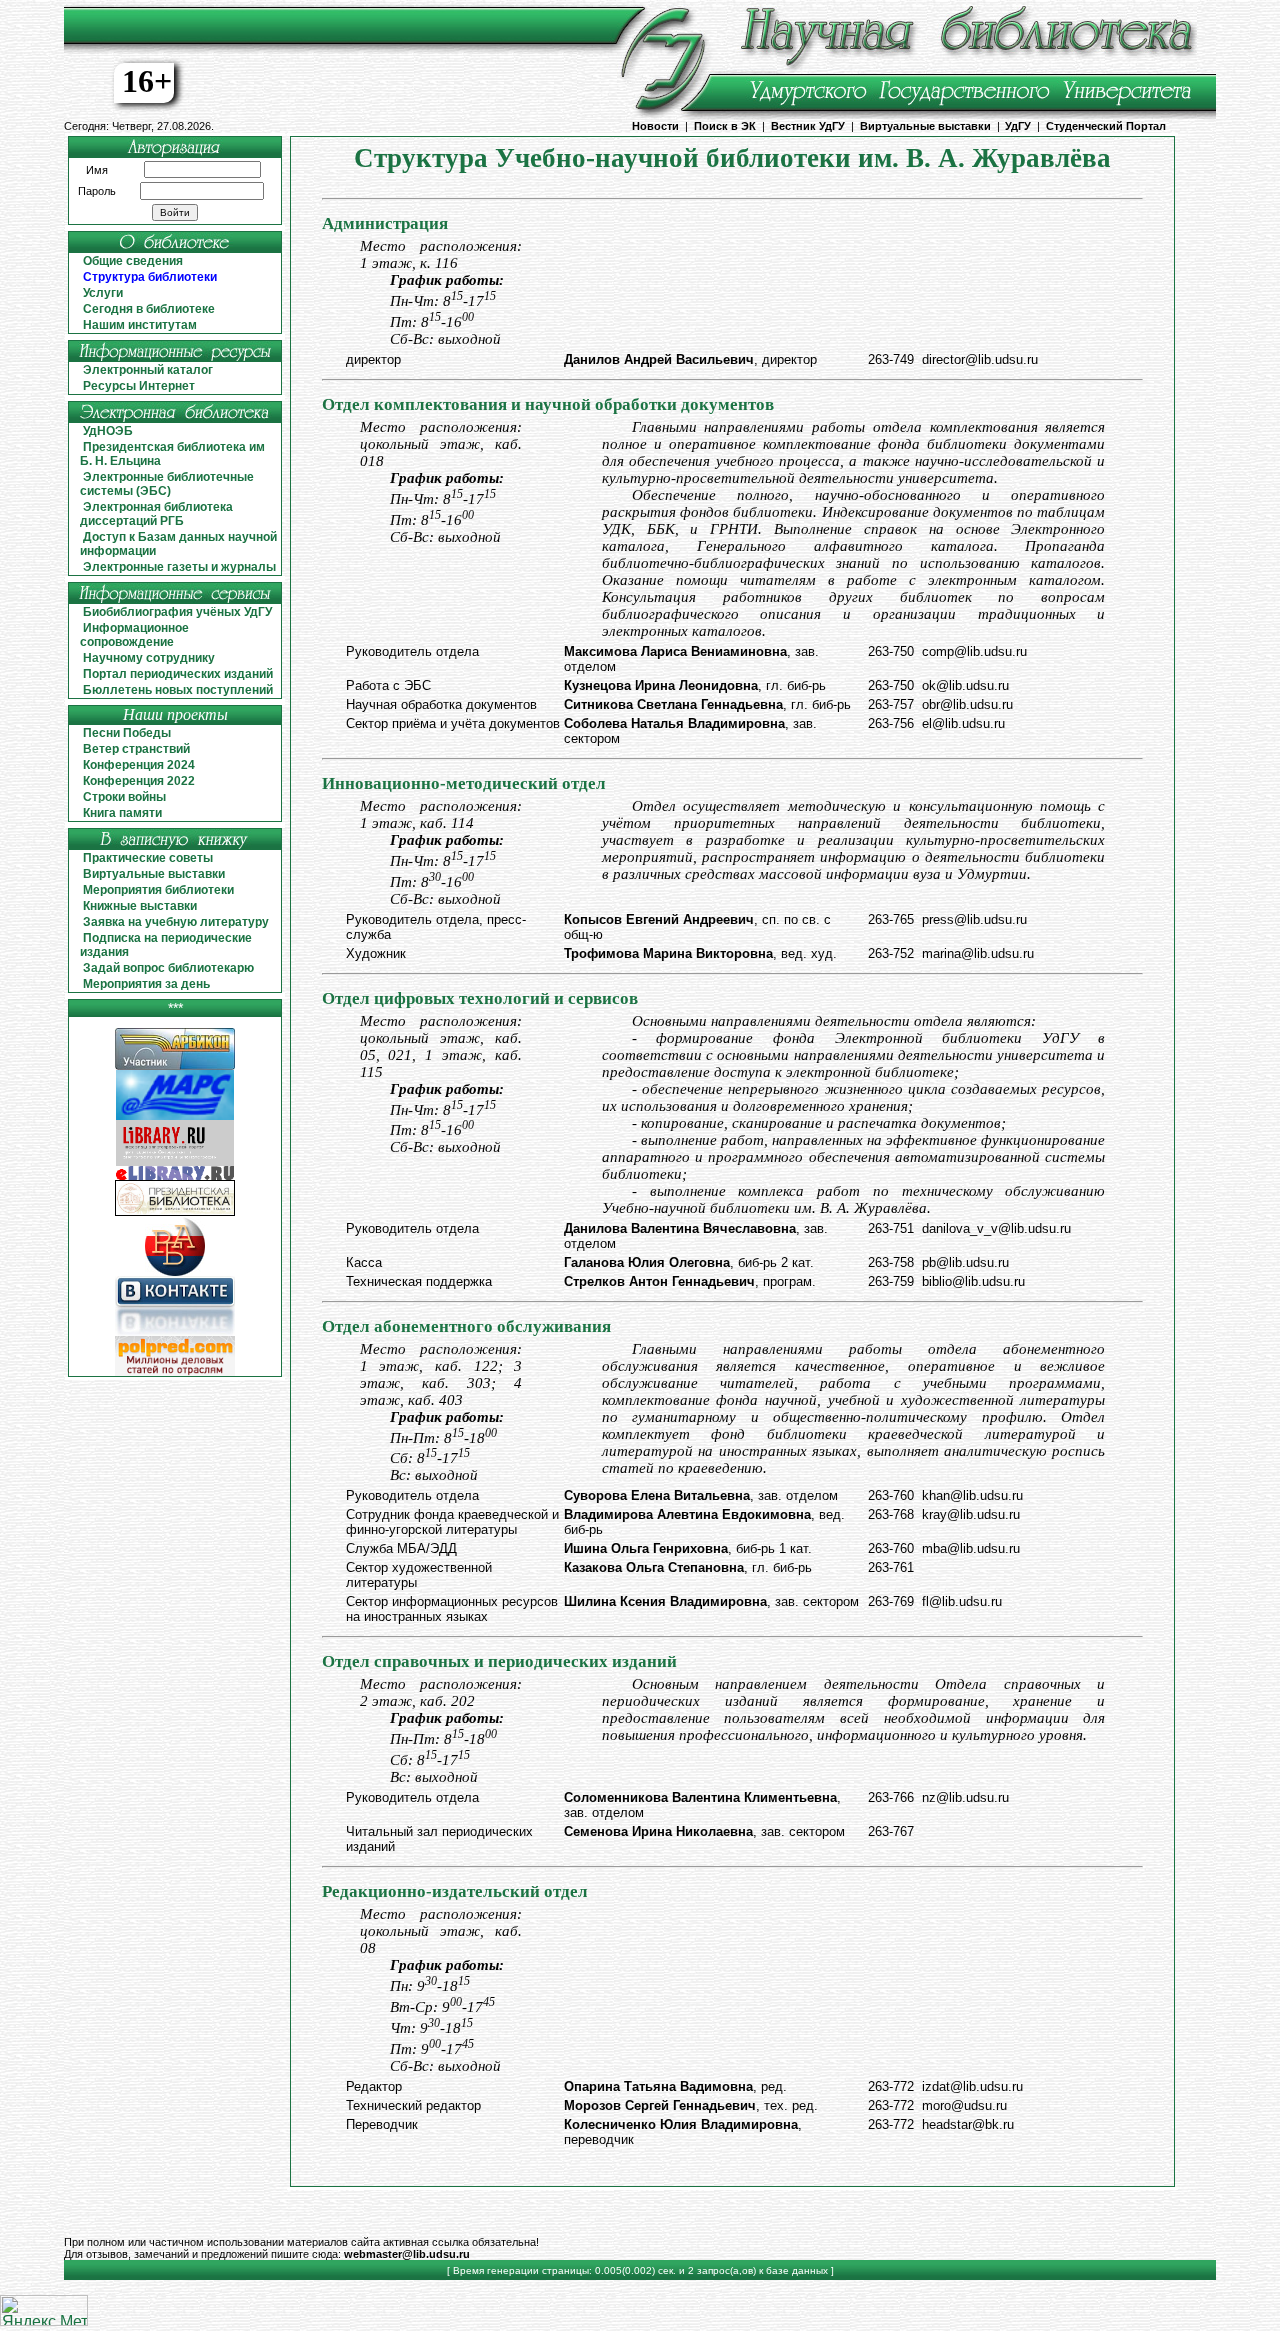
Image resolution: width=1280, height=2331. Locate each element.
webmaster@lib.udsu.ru (407, 2254)
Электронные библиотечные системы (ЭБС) (167, 484)
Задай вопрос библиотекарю (168, 968)
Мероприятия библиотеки (158, 890)
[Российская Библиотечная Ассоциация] (175, 1272)
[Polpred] (175, 1372)
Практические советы (148, 858)
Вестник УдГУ (808, 126)
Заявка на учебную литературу (176, 922)
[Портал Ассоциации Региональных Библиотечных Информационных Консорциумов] (175, 1066)
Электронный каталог (148, 370)
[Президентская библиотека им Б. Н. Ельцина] (175, 1212)
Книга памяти (122, 813)
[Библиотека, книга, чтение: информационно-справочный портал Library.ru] (175, 1162)
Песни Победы (127, 733)
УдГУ (1018, 126)
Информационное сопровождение (134, 635)
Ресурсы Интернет (139, 386)
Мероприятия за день (146, 984)
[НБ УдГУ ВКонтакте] (175, 1332)
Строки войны (124, 797)
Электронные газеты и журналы (179, 567)
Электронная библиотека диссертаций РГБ (156, 514)
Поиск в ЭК (725, 126)
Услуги (103, 293)
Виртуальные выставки (925, 126)
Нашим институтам (140, 325)
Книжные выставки (140, 906)
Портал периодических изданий (178, 674)
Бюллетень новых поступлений (178, 690)
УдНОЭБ (108, 431)
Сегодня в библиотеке (149, 309)
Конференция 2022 (139, 781)
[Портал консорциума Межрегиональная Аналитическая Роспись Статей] (175, 1116)
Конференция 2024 (139, 765)
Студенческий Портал (1106, 126)
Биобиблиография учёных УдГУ (177, 612)
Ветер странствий (136, 749)
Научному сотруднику (149, 658)
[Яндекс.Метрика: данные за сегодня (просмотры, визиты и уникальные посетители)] (44, 2310)
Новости (655, 126)
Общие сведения (133, 261)
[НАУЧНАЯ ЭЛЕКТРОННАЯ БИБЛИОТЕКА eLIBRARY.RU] (175, 1176)
